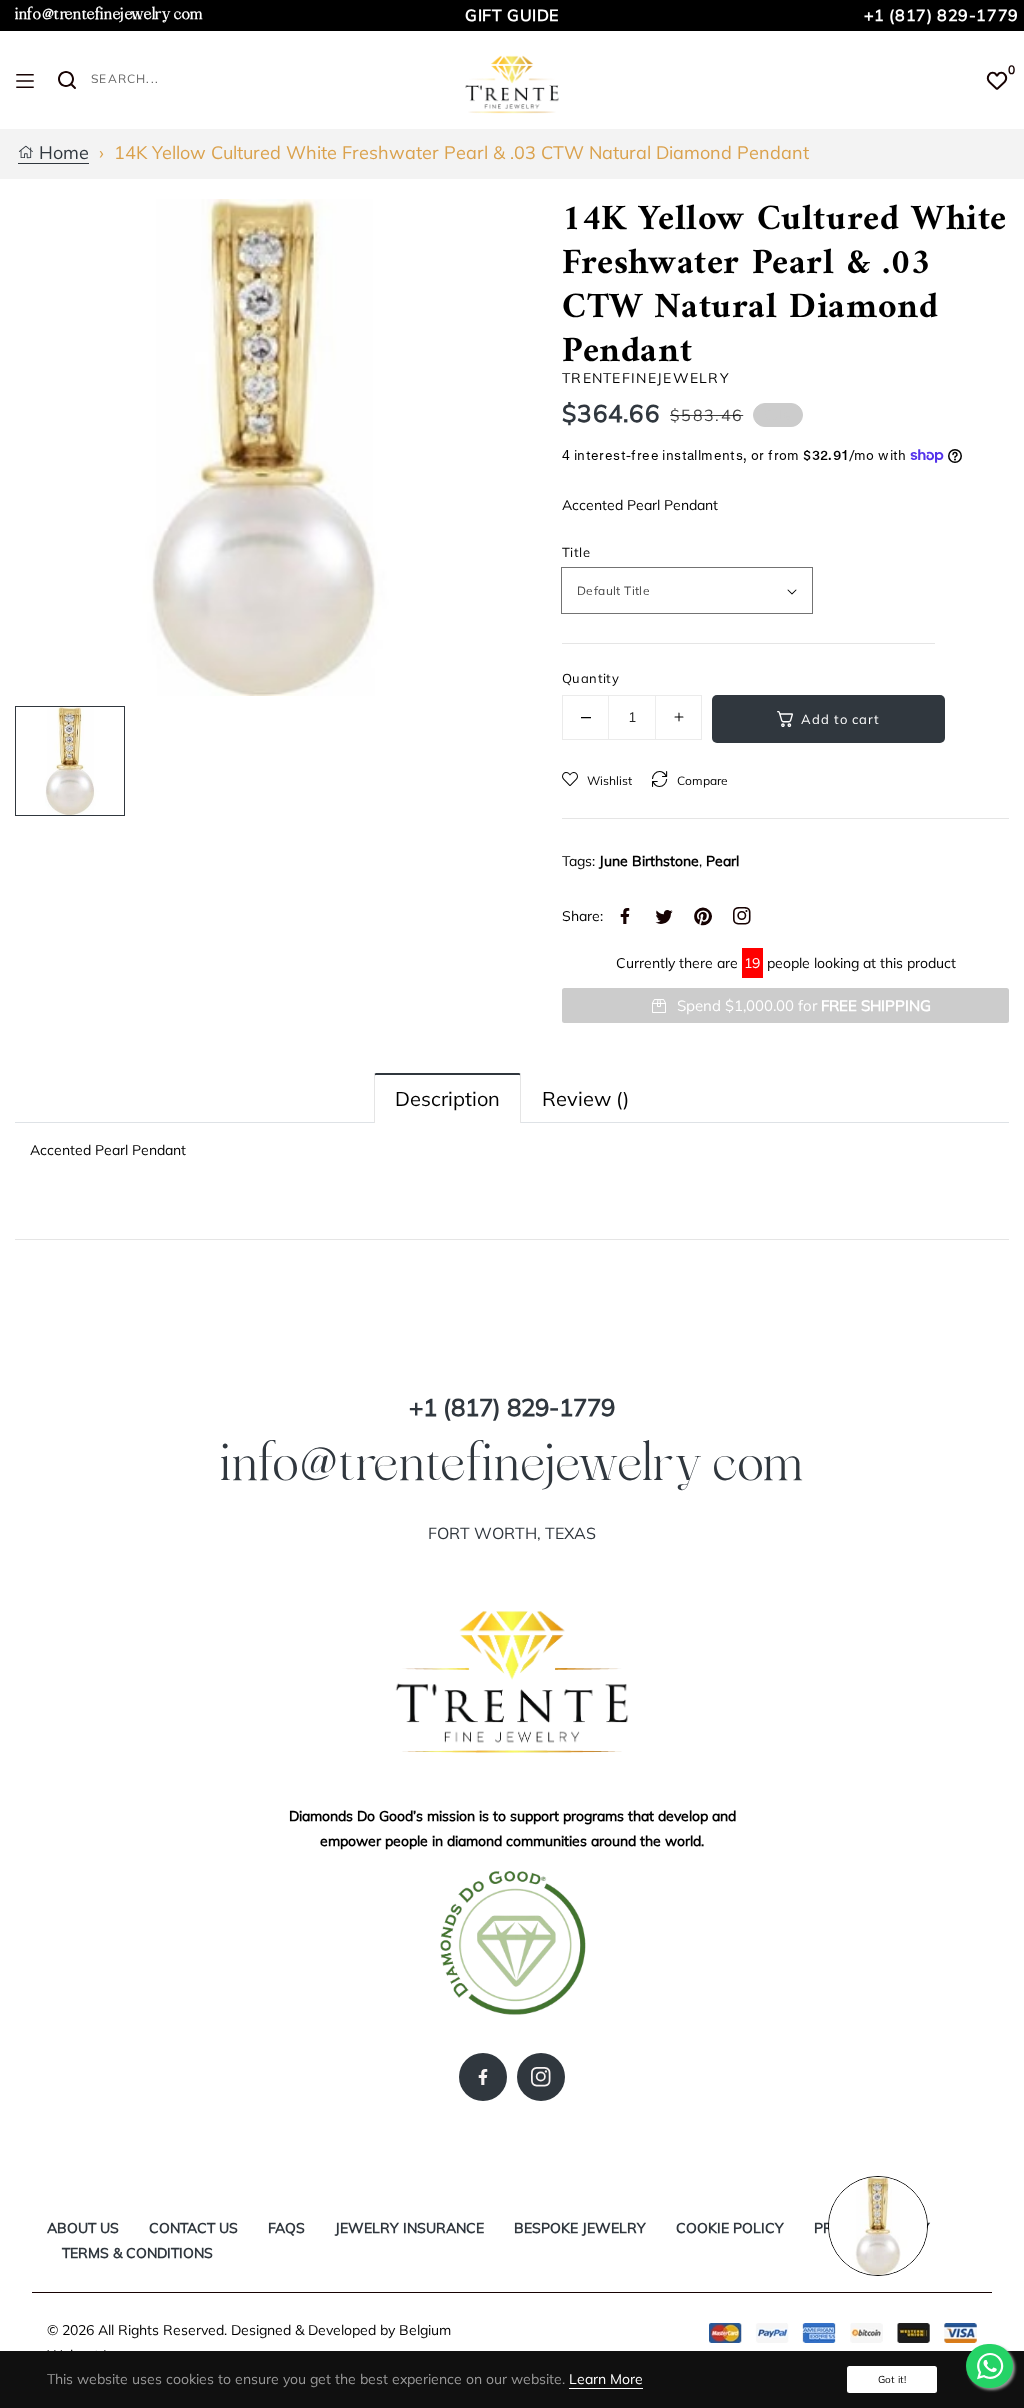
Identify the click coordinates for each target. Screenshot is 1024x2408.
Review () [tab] (585, 1098)
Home (61, 153)
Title (576, 552)
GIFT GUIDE (512, 15)
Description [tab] (447, 1098)
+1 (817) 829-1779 (941, 15)
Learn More (606, 2379)
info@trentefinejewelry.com (109, 14)
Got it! (892, 2379)
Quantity (590, 678)
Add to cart (840, 719)
